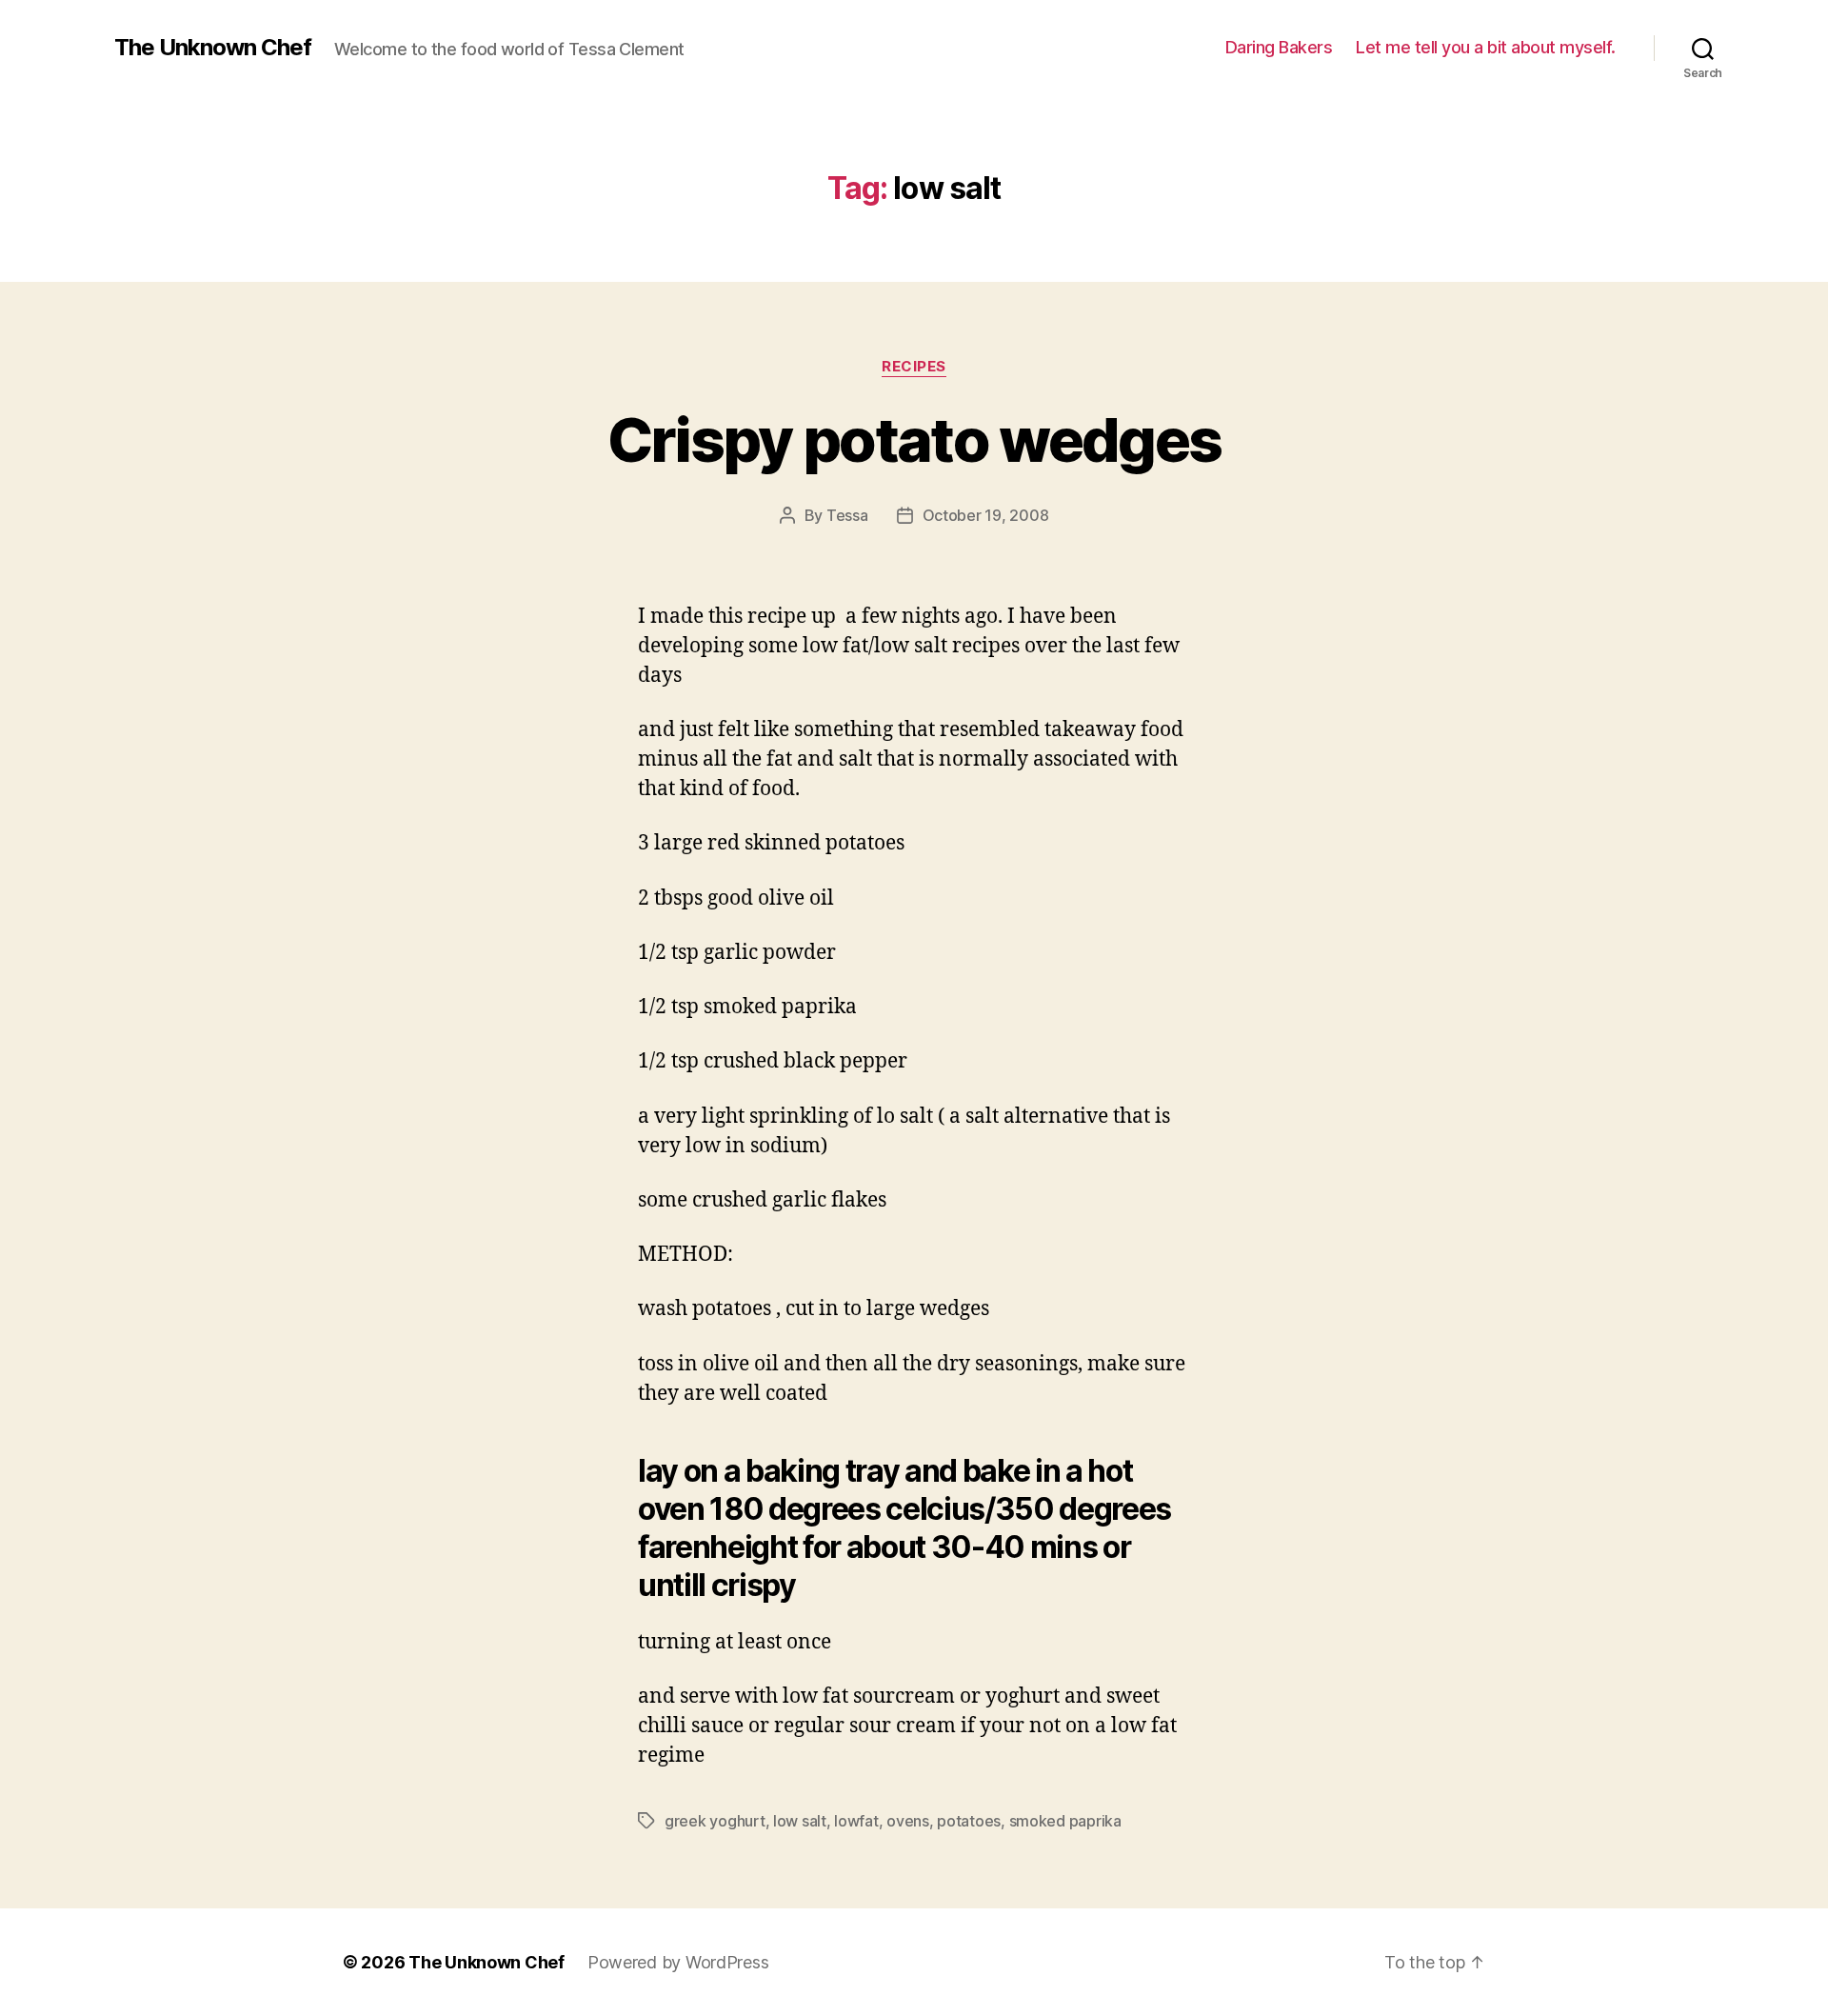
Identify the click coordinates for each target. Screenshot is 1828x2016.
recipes (914, 367)
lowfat (856, 1821)
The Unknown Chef (213, 48)
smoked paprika (1065, 1821)
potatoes (969, 1821)
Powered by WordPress (678, 1962)
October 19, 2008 (986, 515)
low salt (800, 1821)
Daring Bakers (1279, 47)
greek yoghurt (715, 1821)
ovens (908, 1821)
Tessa (847, 515)
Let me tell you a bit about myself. (1486, 47)
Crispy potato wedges (914, 439)
